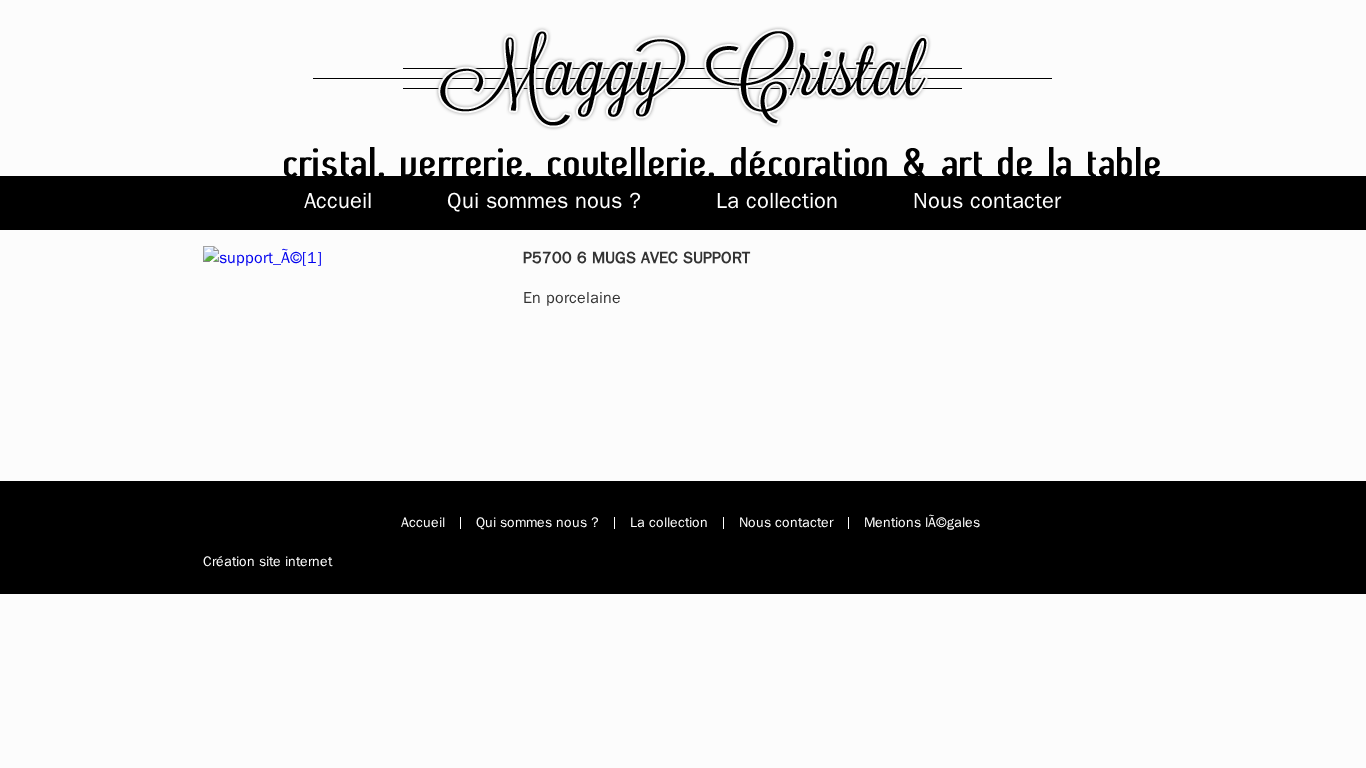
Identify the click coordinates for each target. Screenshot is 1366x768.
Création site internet (267, 561)
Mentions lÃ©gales (922, 523)
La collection (777, 200)
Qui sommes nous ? (544, 200)
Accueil (338, 200)
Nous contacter (987, 200)
